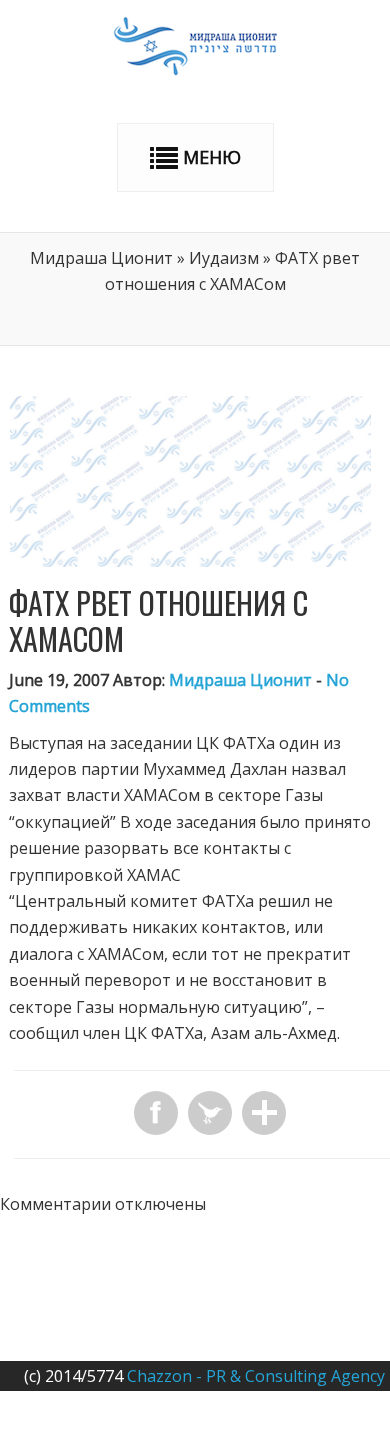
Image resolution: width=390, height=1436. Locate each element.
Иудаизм (224, 258)
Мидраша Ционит (101, 258)
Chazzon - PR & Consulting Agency (256, 1376)
